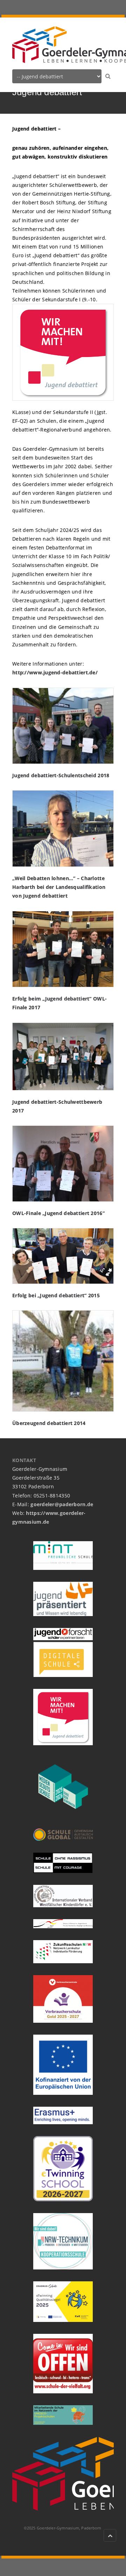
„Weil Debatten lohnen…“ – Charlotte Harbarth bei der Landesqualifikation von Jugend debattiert (59, 887)
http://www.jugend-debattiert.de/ (55, 672)
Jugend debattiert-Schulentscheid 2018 (61, 775)
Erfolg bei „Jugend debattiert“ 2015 (56, 1295)
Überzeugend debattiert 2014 (49, 1423)
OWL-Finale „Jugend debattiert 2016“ (58, 1213)
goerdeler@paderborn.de (62, 1504)
